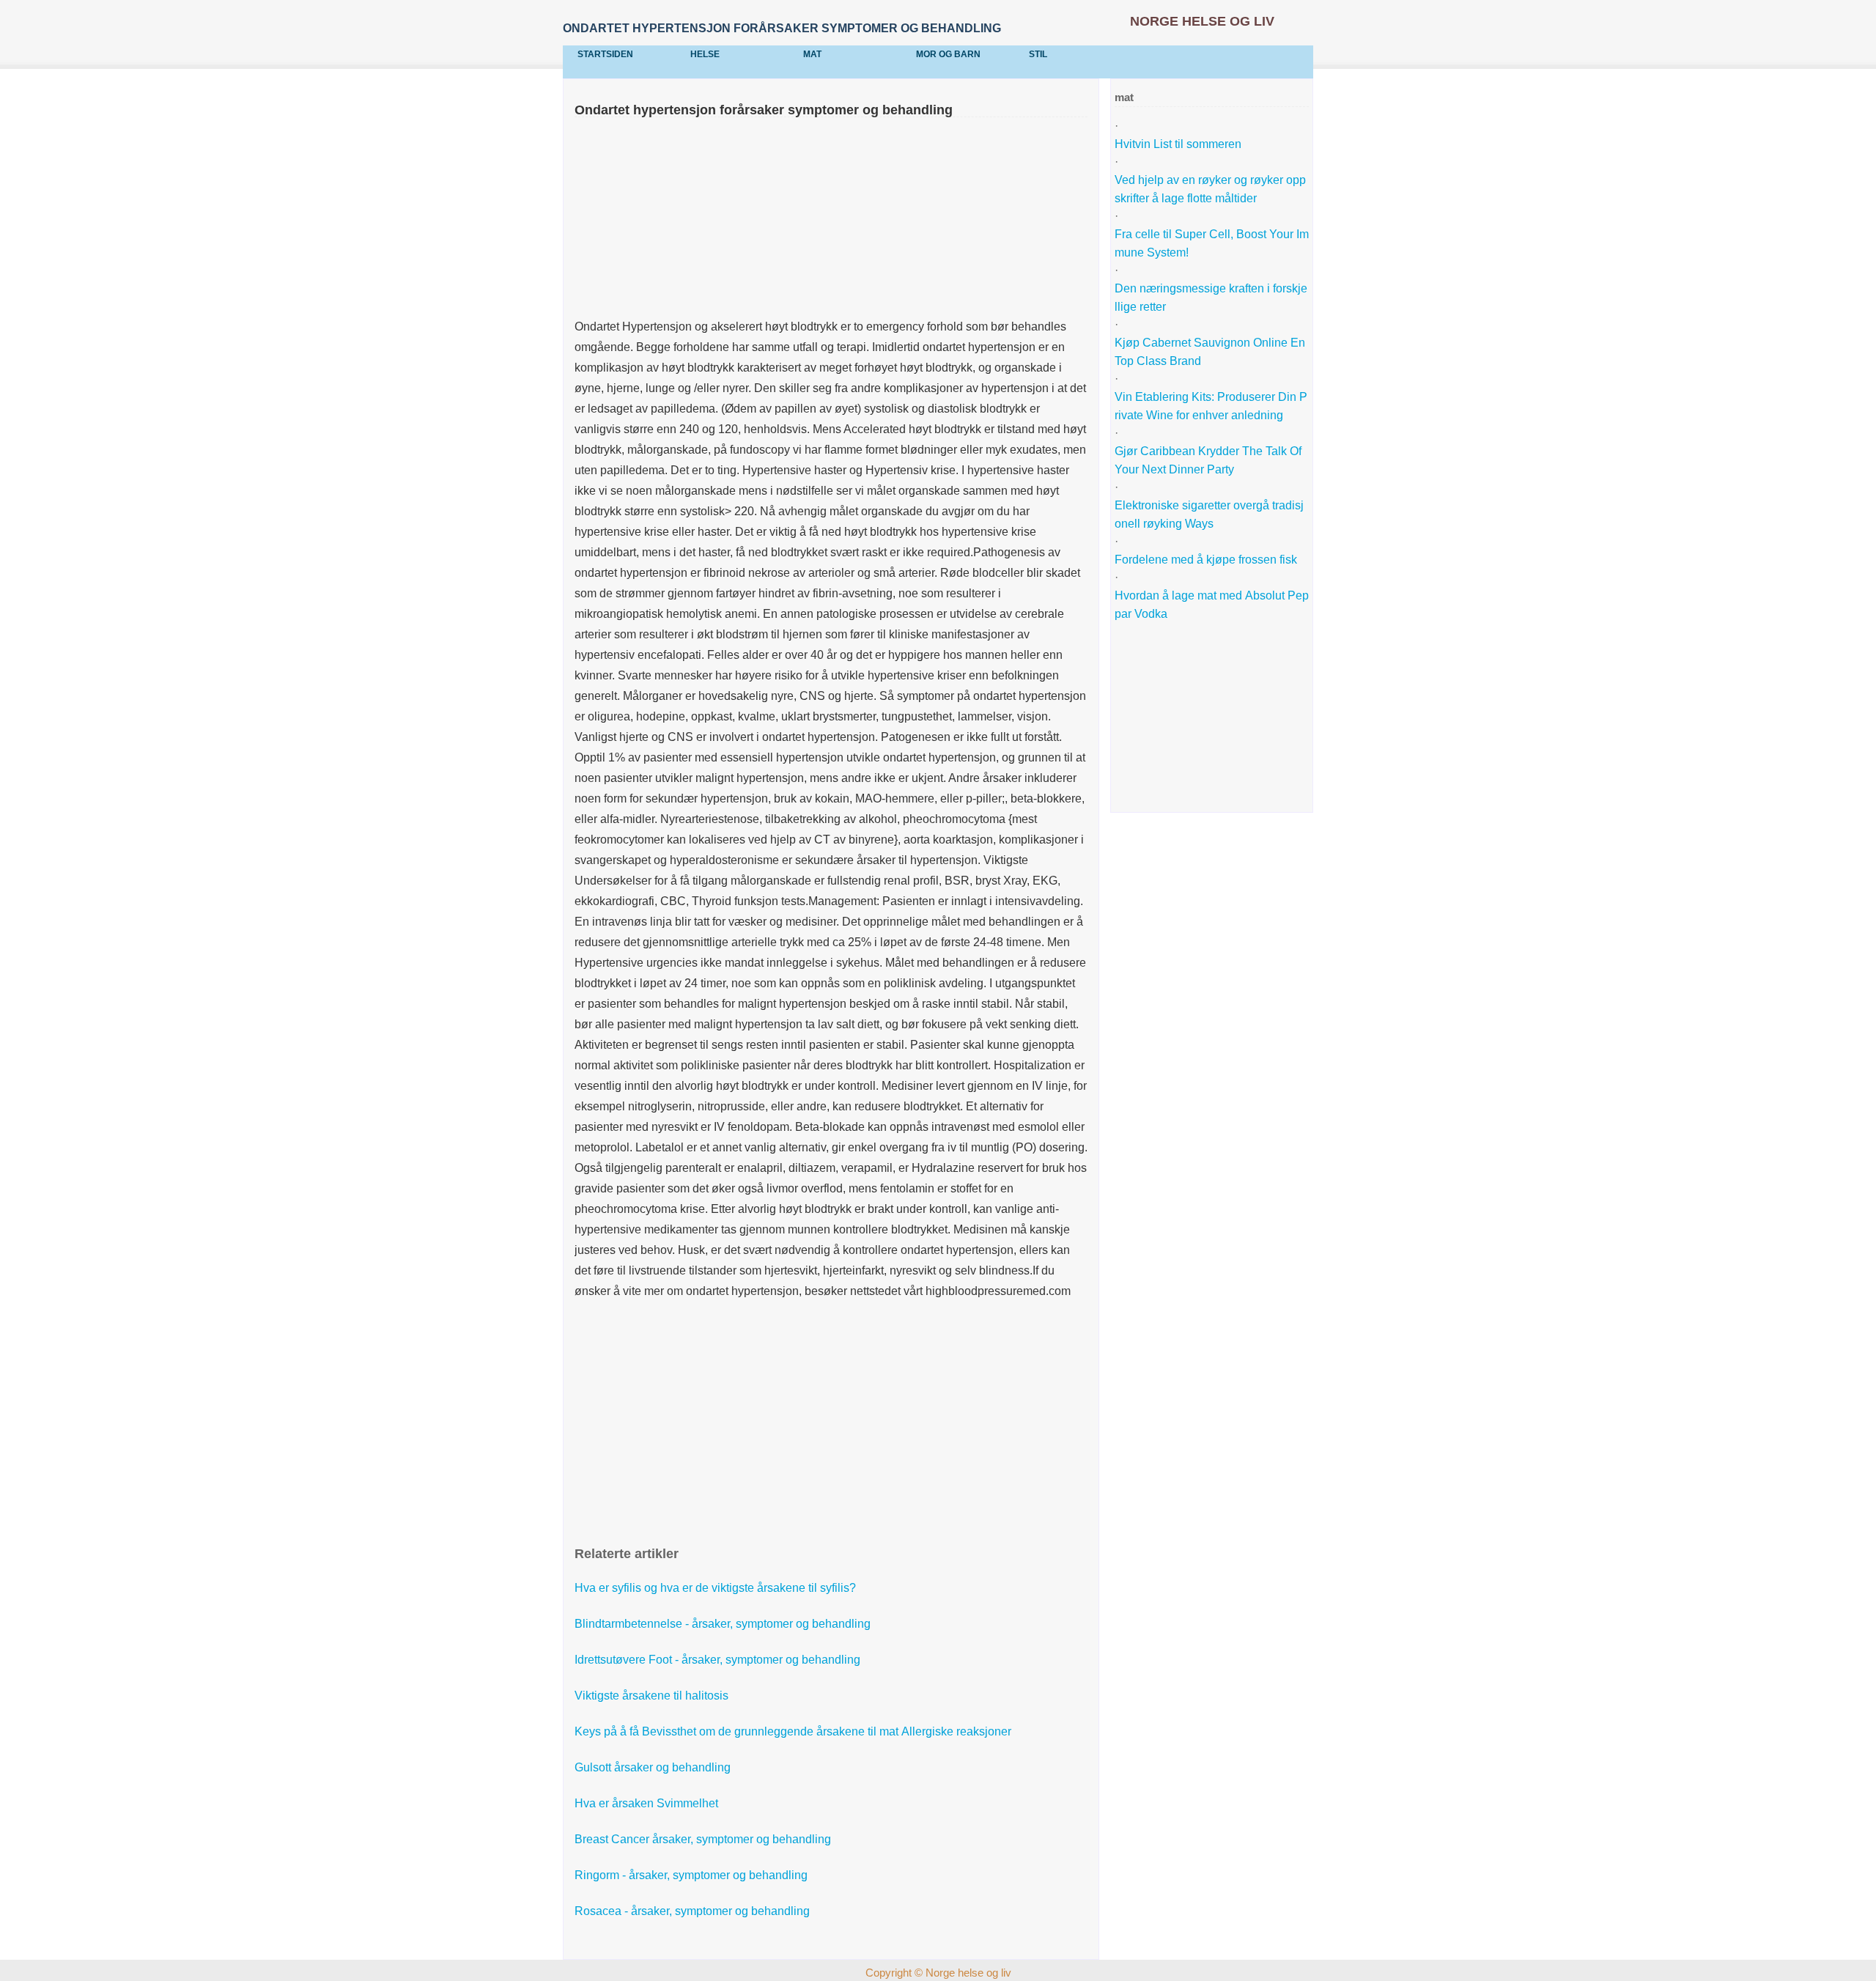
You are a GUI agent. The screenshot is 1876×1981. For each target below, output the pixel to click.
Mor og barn (948, 54)
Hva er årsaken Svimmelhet (648, 1803)
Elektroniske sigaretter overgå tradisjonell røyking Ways (1209, 514)
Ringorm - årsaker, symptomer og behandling (693, 1875)
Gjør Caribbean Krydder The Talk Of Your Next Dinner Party (1210, 460)
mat (812, 54)
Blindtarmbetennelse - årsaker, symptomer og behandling (724, 1624)
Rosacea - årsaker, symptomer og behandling (694, 1911)
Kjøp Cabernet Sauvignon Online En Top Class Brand (1211, 352)
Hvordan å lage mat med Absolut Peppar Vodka (1212, 605)
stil (1038, 54)
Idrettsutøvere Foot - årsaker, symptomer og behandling (719, 1660)
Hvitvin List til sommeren (1179, 144)
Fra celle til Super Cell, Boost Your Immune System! (1212, 243)
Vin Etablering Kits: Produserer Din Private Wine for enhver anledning (1211, 406)
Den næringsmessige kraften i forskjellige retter (1211, 298)
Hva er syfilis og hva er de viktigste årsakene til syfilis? (717, 1588)
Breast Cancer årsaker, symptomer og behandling (704, 1839)
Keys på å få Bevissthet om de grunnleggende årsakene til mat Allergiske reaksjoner (794, 1731)
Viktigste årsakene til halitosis (653, 1696)
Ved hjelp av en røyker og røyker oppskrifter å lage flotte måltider (1210, 189)
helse (705, 54)
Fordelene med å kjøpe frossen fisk (1207, 560)
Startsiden (605, 54)
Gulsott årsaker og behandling (654, 1767)
